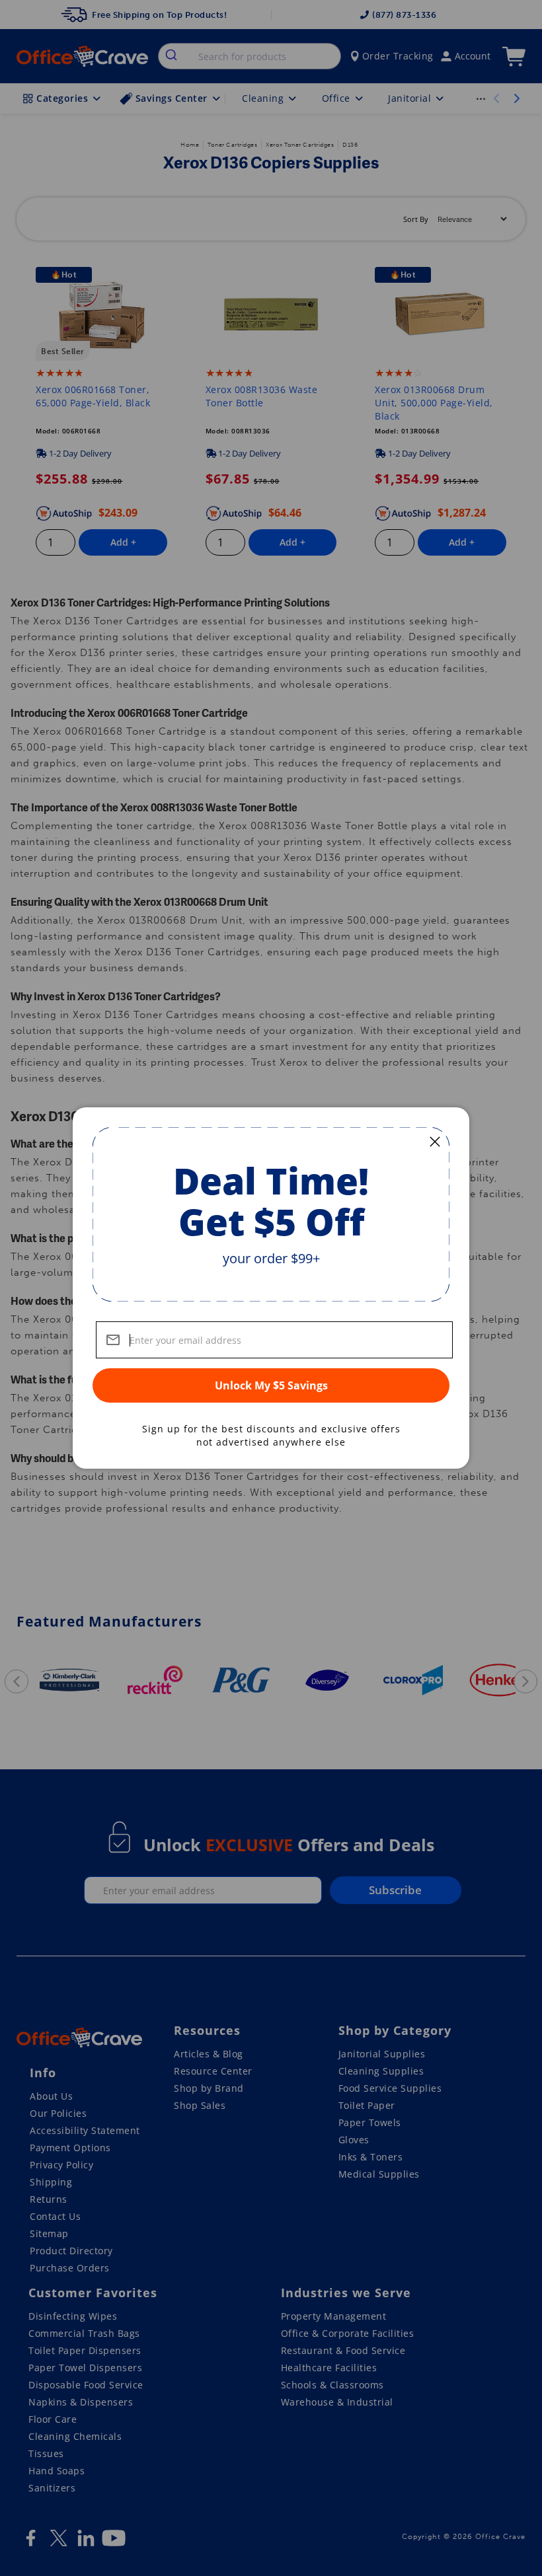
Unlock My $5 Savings (271, 1385)
